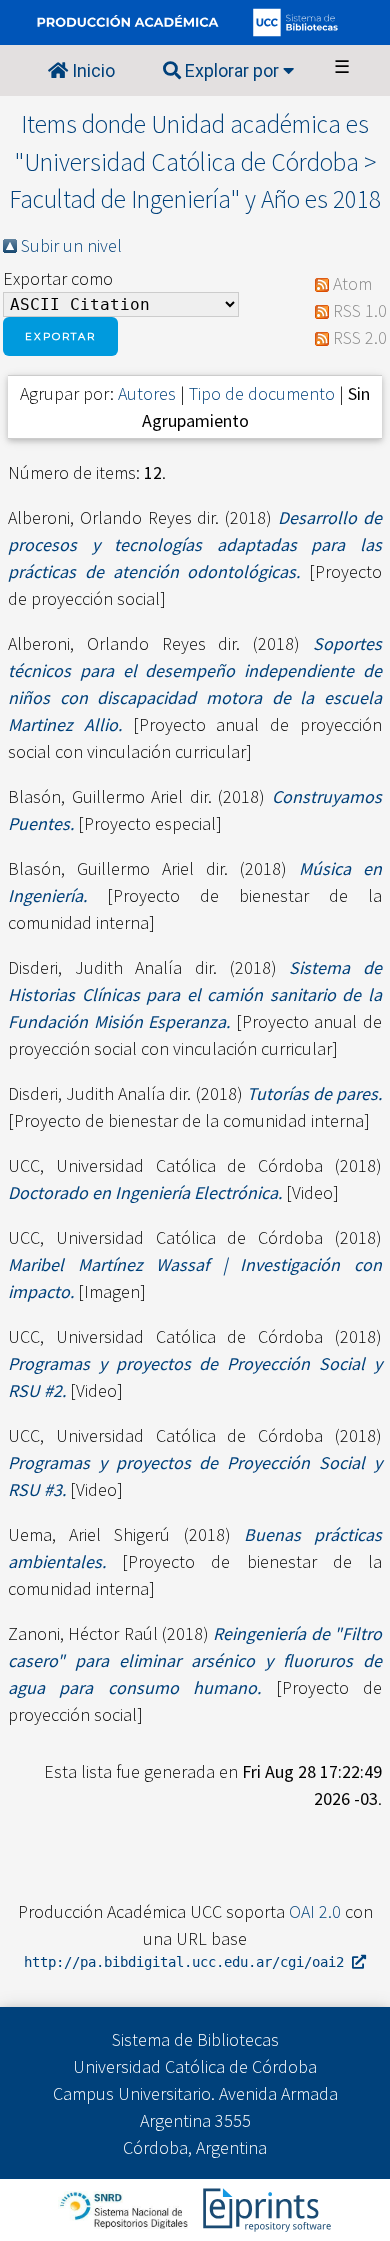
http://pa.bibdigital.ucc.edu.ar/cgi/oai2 (188, 1962)
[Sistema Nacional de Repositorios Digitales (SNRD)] (125, 2207)
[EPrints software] (264, 2207)
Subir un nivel (71, 245)
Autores (147, 393)
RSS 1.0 (360, 310)
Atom (352, 283)
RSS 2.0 (360, 337)
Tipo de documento (262, 393)
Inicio (91, 70)
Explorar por (232, 70)
